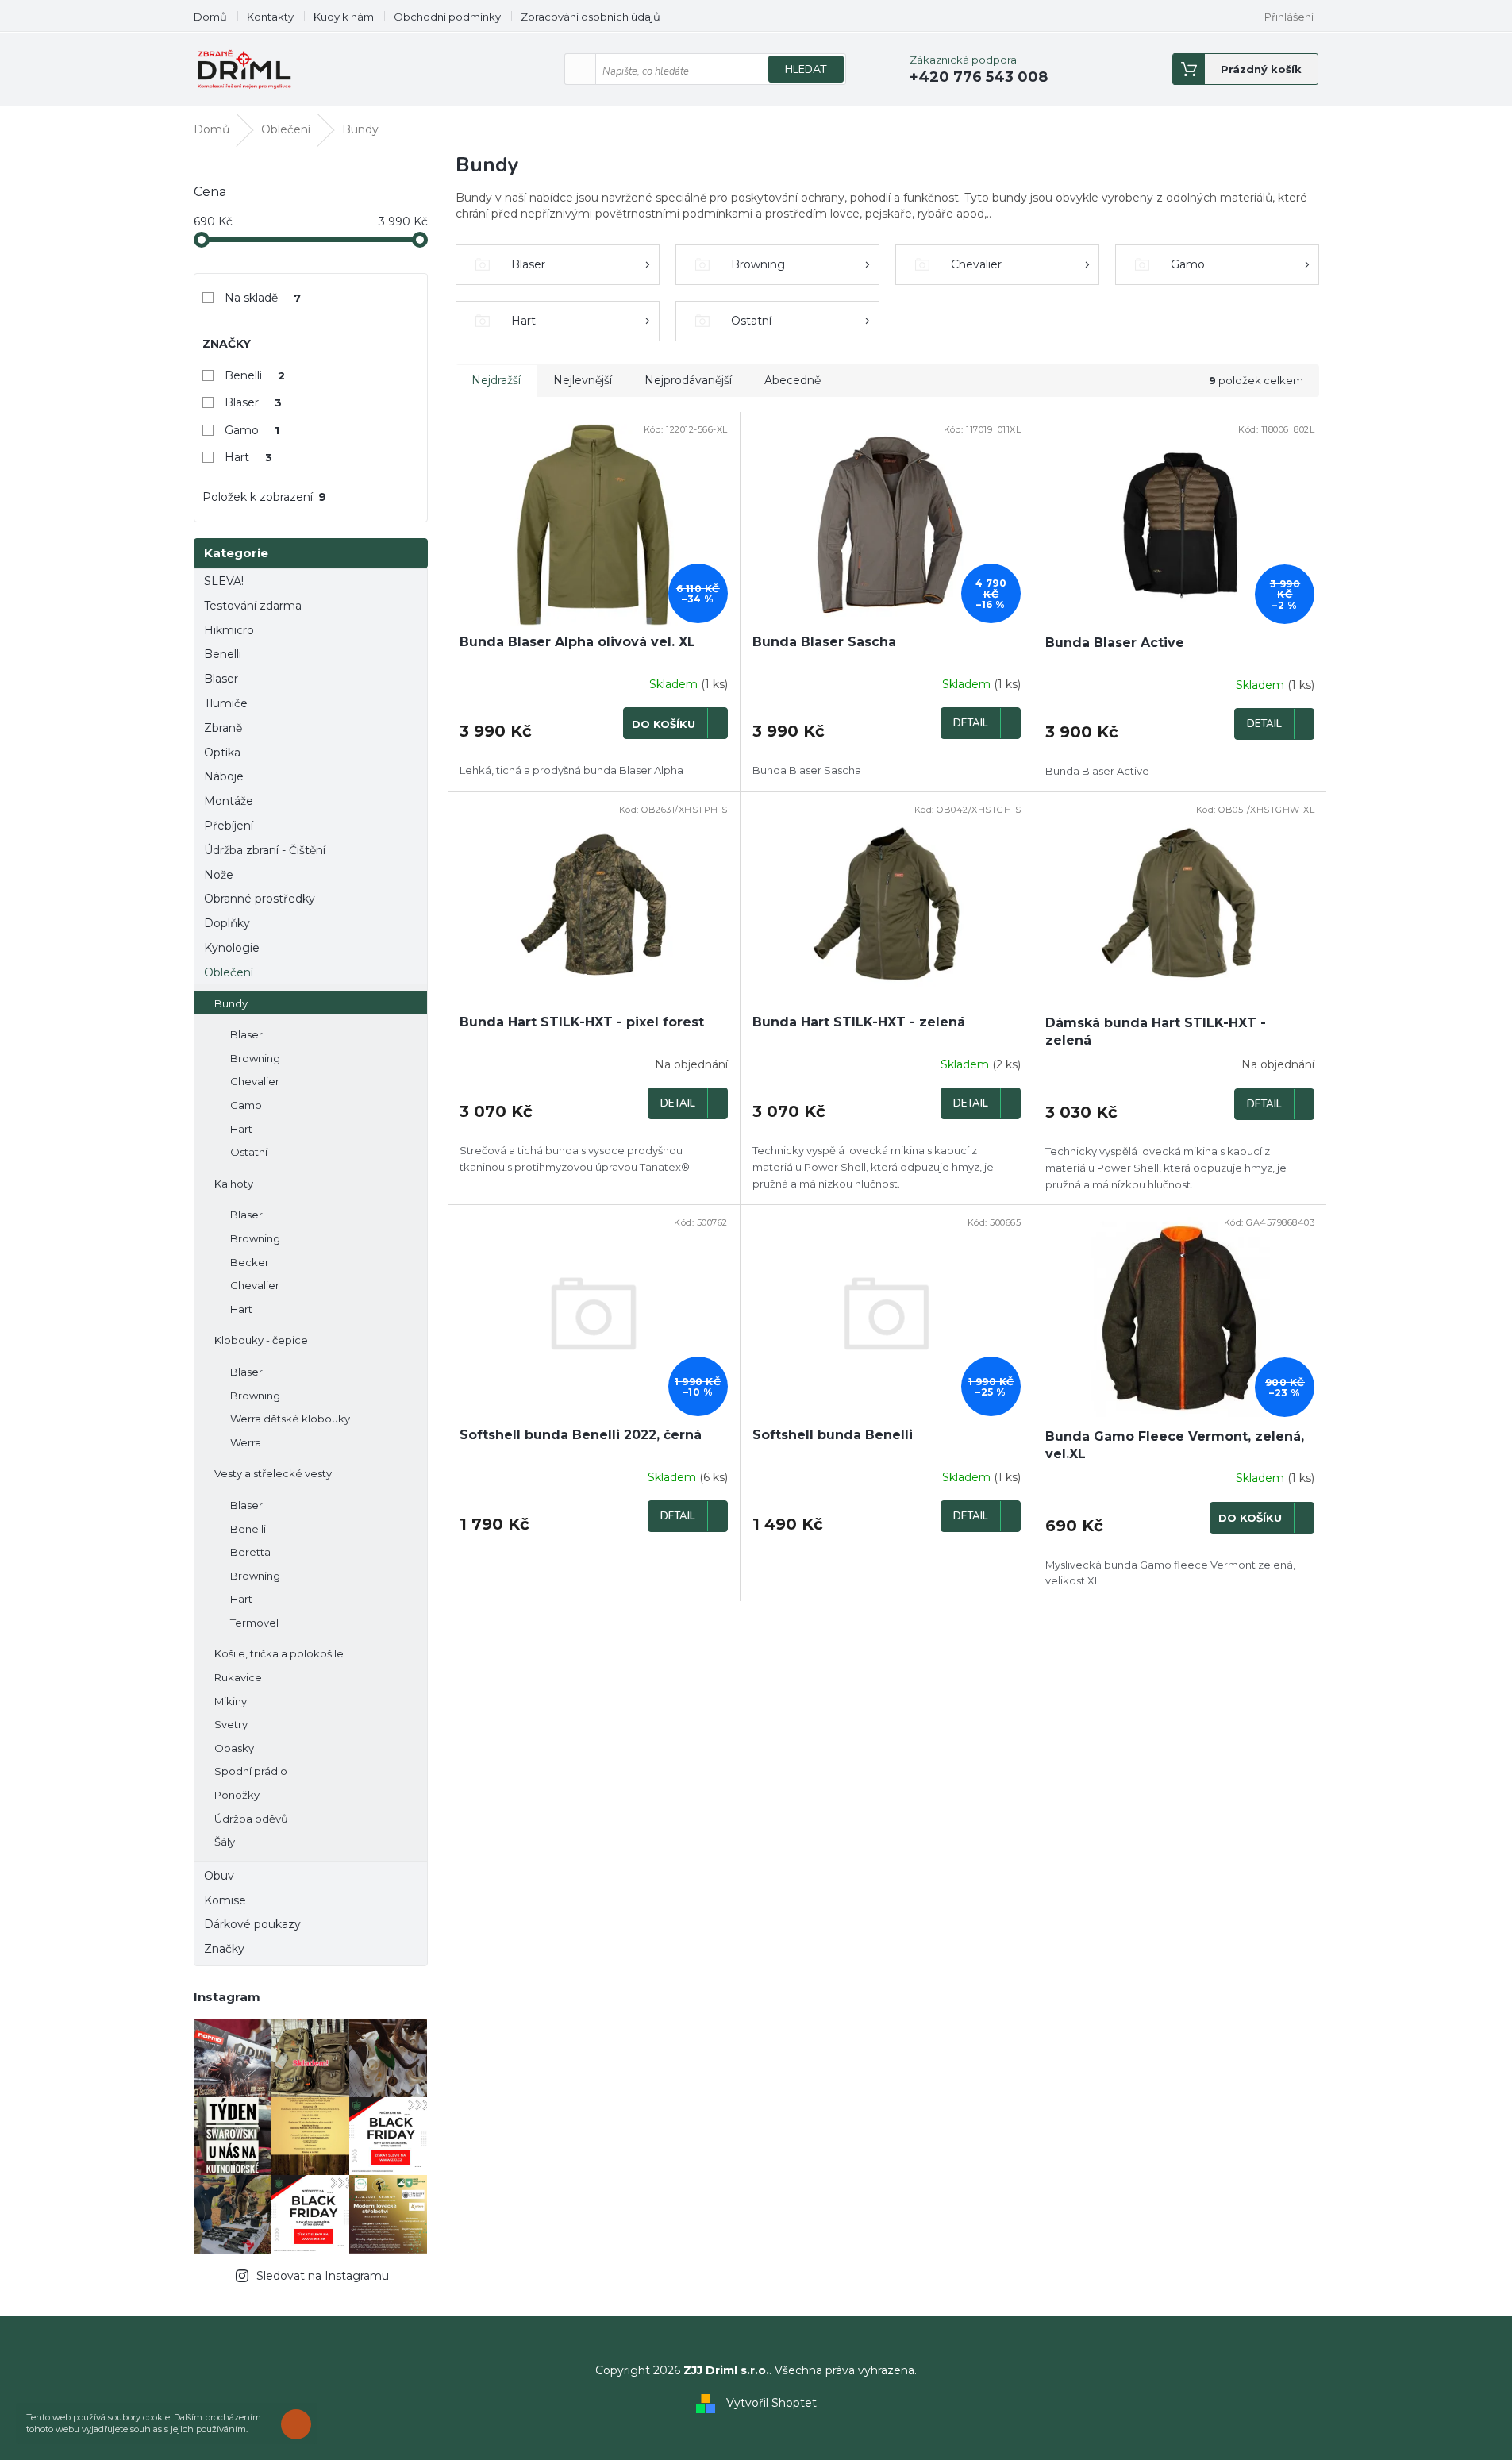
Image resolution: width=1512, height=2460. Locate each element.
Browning (255, 1058)
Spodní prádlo (251, 1771)
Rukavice (238, 1677)
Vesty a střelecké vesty (273, 1473)
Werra (246, 1442)
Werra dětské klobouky (290, 1419)
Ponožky (237, 1795)
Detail (971, 723)
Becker (250, 1262)
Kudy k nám (344, 17)
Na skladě (263, 298)
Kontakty (270, 17)
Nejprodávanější (688, 380)
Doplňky (227, 923)
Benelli (255, 375)
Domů (210, 17)
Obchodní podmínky (447, 17)
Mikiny (231, 1701)
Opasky (234, 1748)
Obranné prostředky (260, 899)
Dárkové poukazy (252, 1924)
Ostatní (249, 1152)
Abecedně (793, 380)
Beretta (250, 1552)
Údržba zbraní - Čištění (265, 850)
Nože (219, 875)
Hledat (806, 69)
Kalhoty (234, 1184)
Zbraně (223, 728)
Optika (222, 753)
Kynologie (232, 948)
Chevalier (255, 1081)
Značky (224, 1949)
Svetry (231, 1724)
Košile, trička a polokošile (279, 1653)
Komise (225, 1900)
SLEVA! (224, 581)
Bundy (231, 1003)
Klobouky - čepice (261, 1340)
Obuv (219, 1876)
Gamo (252, 430)
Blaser (254, 402)
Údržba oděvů (251, 1819)
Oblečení (229, 972)
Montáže (229, 801)
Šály (225, 1842)
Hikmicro (229, 630)
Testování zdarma (253, 606)
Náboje (224, 776)
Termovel (254, 1623)
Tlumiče (226, 703)
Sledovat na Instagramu (323, 2276)
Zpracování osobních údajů (591, 17)
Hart (249, 457)
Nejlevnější (583, 380)
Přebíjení (229, 826)
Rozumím (300, 2424)
